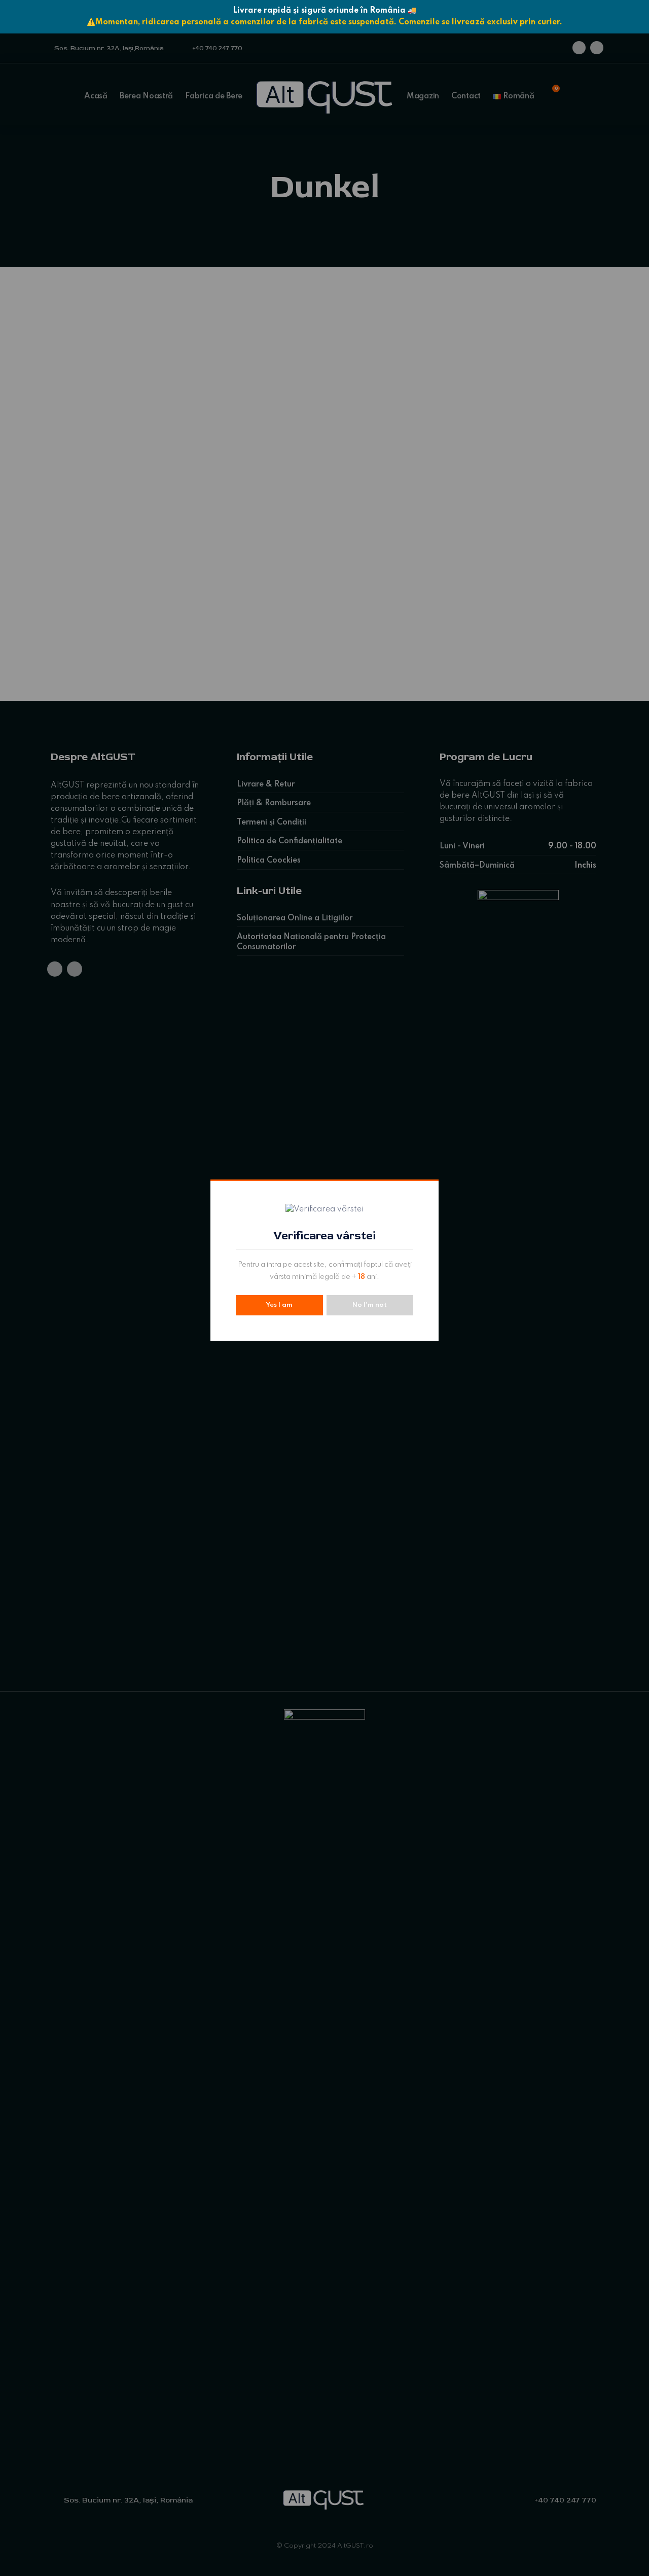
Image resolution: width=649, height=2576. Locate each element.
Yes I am (279, 1305)
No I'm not (370, 1305)
